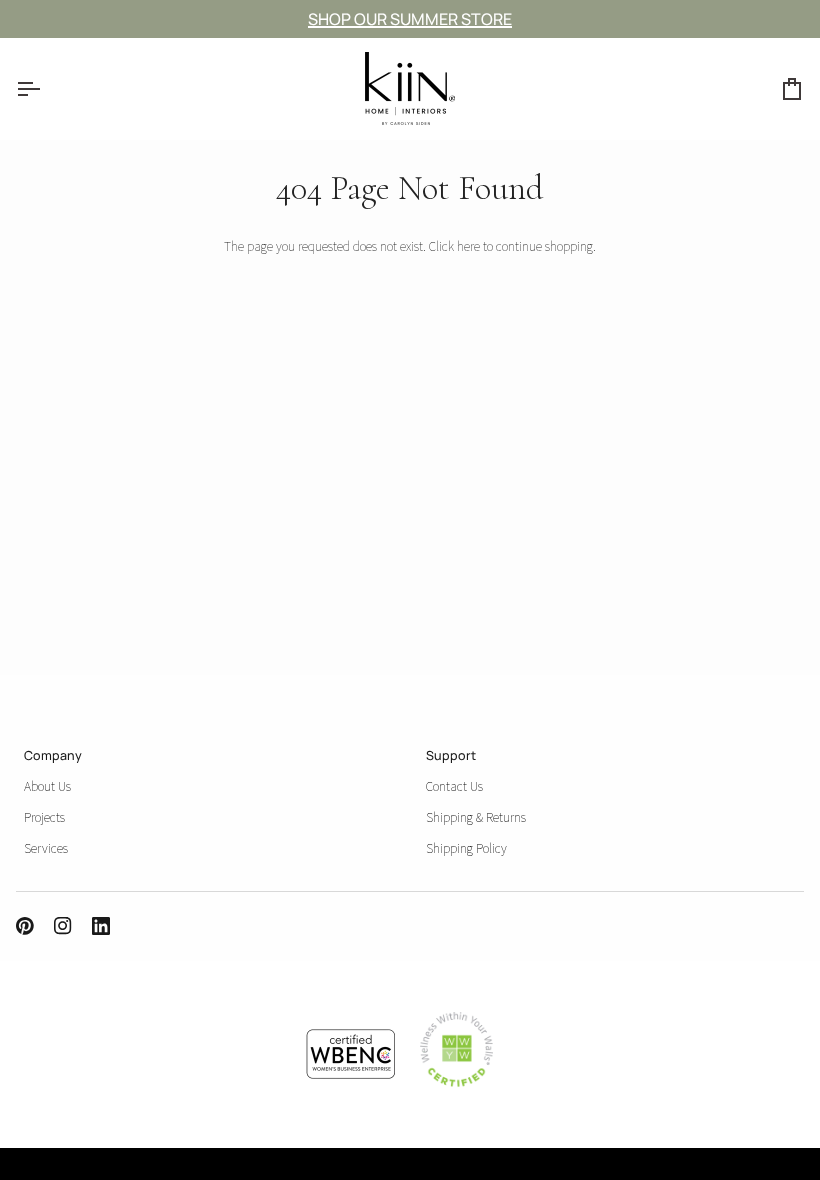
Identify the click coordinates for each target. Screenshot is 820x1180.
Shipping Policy (466, 848)
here (468, 246)
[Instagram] (63, 926)
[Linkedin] (101, 926)
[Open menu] (46, 88)
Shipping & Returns (476, 817)
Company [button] (53, 755)
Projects (44, 817)
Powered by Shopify (148, 1168)
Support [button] (451, 755)
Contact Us (454, 786)
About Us (47, 786)
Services (46, 848)
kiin (38, 1168)
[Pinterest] (25, 926)
